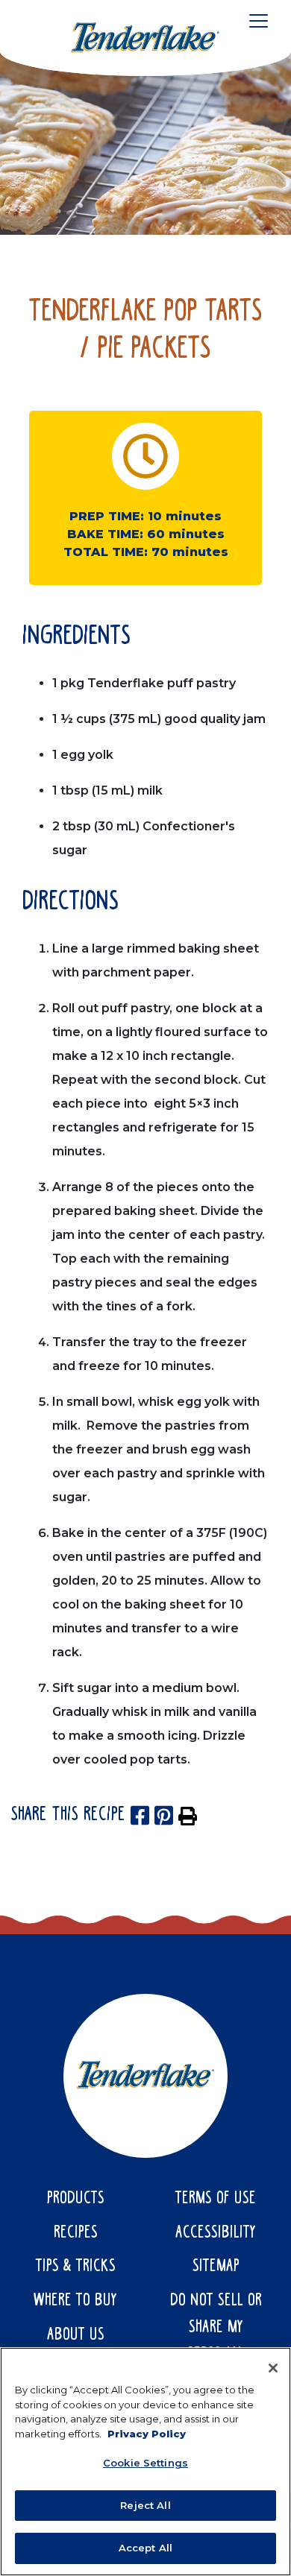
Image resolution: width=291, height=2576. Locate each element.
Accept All (145, 2548)
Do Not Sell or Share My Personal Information (216, 2341)
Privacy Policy (147, 2434)
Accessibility (216, 2233)
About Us (76, 2335)
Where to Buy (75, 2301)
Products (76, 2199)
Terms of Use (216, 2199)
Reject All (145, 2505)
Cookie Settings (145, 2463)
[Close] (273, 2368)
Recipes (76, 2233)
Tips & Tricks (76, 2267)
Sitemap (216, 2267)
